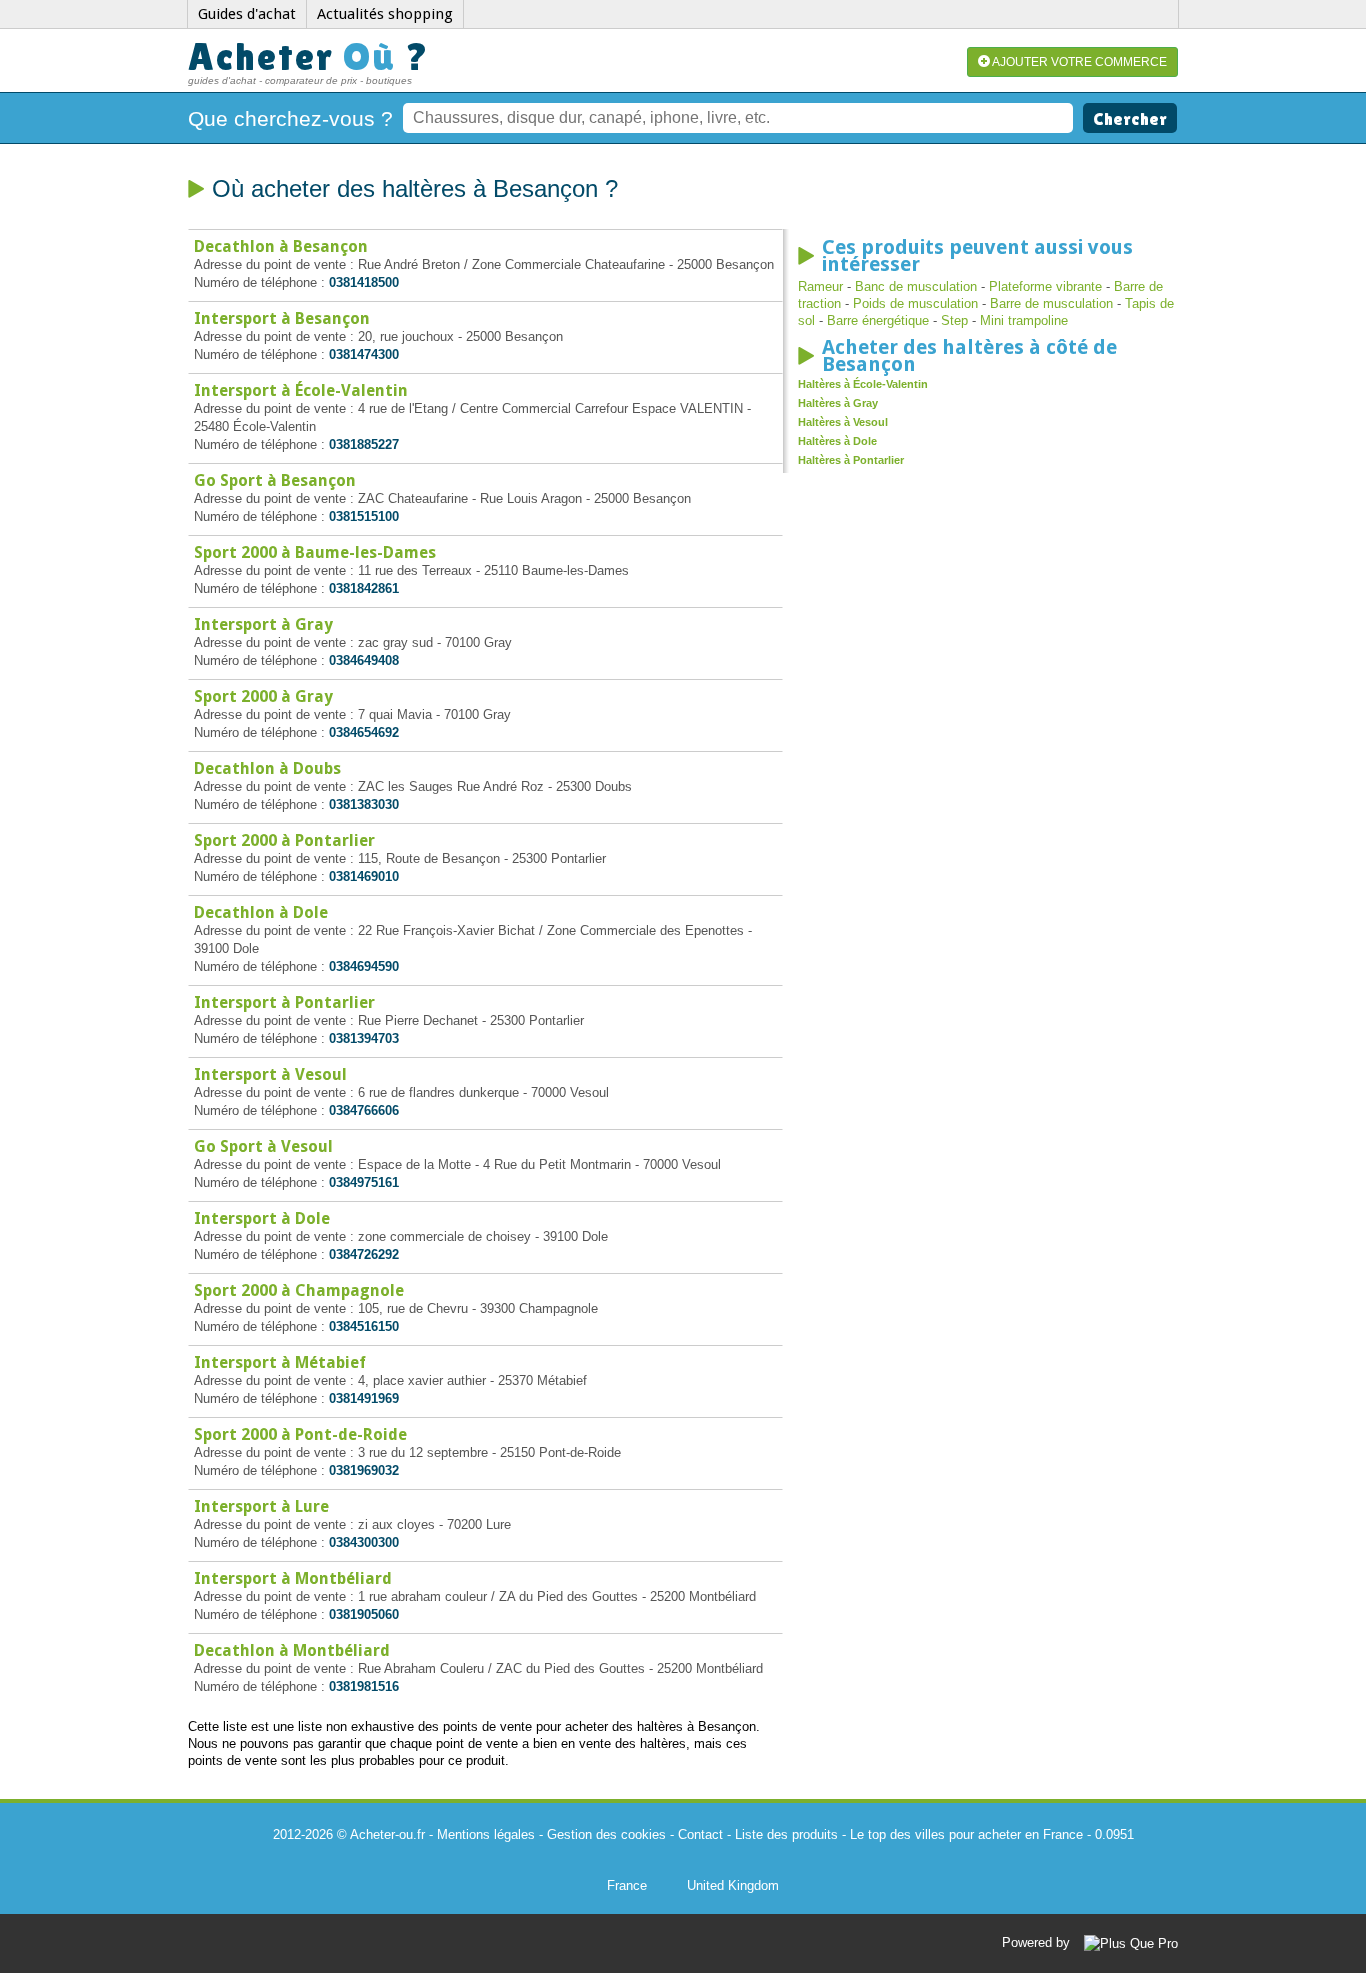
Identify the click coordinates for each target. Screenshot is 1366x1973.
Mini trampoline (1024, 320)
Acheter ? (309, 56)
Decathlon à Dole (261, 912)
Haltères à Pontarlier (851, 460)
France (627, 1885)
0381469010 (364, 876)
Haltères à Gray (838, 403)
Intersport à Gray (263, 624)
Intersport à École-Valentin (301, 390)
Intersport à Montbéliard (293, 1578)
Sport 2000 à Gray (263, 696)
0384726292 (364, 1254)
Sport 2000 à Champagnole (299, 1290)
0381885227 (364, 444)
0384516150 (364, 1326)
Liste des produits (786, 1834)
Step (954, 320)
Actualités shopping (385, 14)
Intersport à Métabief (280, 1362)
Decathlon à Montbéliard (292, 1650)
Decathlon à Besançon (281, 246)
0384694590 (364, 966)
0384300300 (364, 1542)
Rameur (820, 286)
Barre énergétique (878, 320)
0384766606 (364, 1110)
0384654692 (364, 732)
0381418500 (364, 282)
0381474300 (364, 354)
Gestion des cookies (606, 1834)
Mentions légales (486, 1834)
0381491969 (364, 1398)
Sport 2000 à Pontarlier (284, 840)
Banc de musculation (916, 286)
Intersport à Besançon (282, 318)
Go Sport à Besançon (275, 480)
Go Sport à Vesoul (263, 1146)
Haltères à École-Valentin (863, 384)
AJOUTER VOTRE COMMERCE (1078, 62)
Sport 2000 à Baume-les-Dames (315, 552)
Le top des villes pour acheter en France (966, 1834)
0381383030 (364, 804)
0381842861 (364, 588)
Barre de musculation (1051, 303)
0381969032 (364, 1470)
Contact (700, 1834)
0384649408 (364, 660)
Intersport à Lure (261, 1506)
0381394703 (364, 1038)
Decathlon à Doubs (267, 768)
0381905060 (364, 1614)
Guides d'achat (247, 14)
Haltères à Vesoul (843, 422)
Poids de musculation (915, 303)
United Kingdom (733, 1885)
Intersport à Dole (262, 1218)
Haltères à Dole (837, 441)
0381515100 (364, 516)
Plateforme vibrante (1045, 286)
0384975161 (364, 1182)
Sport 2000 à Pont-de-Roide (300, 1434)
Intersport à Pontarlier (284, 1002)
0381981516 (364, 1686)
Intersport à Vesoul (270, 1074)
